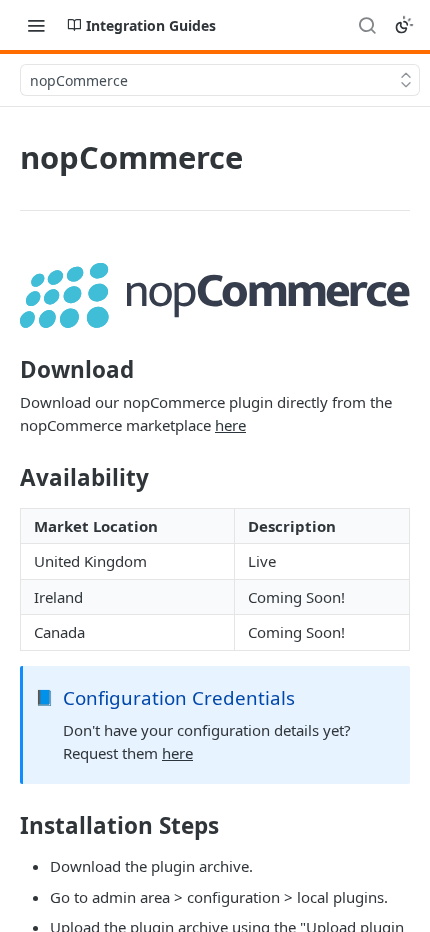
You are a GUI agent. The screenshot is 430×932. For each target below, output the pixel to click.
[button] (215, 295)
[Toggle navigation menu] (36, 25)
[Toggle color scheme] (404, 25)
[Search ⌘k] (367, 25)
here (230, 425)
